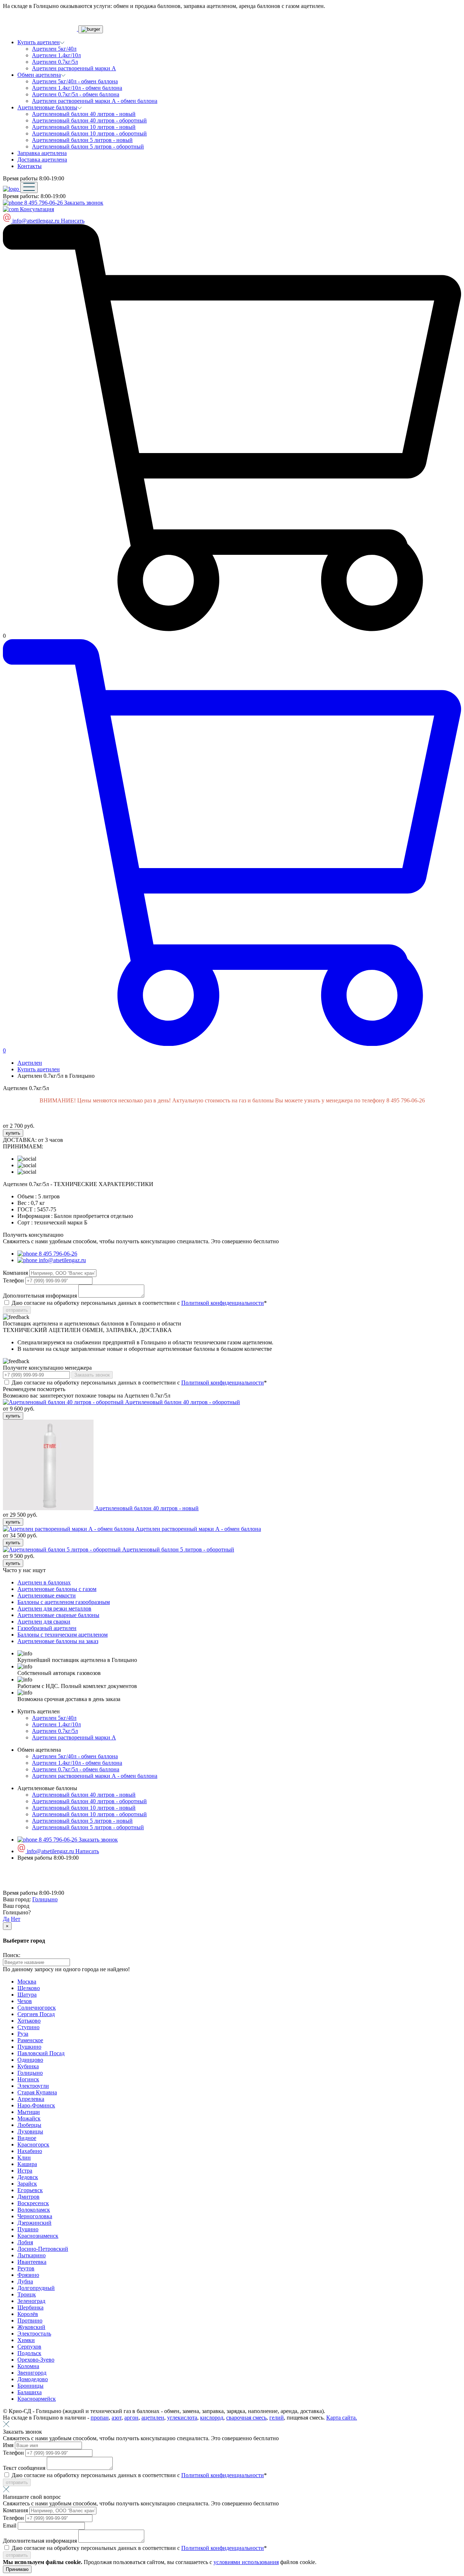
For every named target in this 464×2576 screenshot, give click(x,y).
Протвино (30, 2321)
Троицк (27, 2294)
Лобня (25, 2242)
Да (6, 1919)
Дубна (25, 2281)
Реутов (26, 2268)
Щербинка (30, 2307)
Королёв (28, 2314)
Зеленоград (31, 2301)
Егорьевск (30, 2190)
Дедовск (28, 2177)
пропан (100, 2418)
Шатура (27, 1995)
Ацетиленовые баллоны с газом (57, 1589)
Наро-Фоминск (36, 2105)
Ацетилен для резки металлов (54, 1609)
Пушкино (29, 2047)
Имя (9, 2445)
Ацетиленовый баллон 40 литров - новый (84, 114)
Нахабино (30, 2151)
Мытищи (29, 2112)
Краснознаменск (38, 2236)
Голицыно (45, 1899)
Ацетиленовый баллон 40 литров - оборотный (89, 120)
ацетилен (153, 2418)
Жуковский (31, 2327)
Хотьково (29, 2021)
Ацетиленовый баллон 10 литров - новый (84, 127)
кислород (212, 2418)
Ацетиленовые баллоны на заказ (58, 1641)
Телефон (14, 1280)
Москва (27, 1982)
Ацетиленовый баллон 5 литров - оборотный (88, 146)
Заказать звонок (84, 203)
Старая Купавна (37, 2092)
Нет (16, 1919)
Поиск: (12, 1955)
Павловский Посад (41, 2053)
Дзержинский (34, 2223)
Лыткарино (32, 2255)
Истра (25, 2171)
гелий (277, 2418)
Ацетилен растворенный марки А (74, 68)
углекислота (182, 2418)
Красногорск (33, 2144)
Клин (24, 2158)
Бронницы (30, 2386)
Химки (26, 2340)
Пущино (28, 2229)
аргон (131, 2418)
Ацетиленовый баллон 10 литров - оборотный (89, 133)
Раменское (30, 2040)
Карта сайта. (342, 2418)
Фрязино (28, 2275)
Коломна (28, 2366)
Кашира (27, 2164)
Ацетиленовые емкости (47, 1595)
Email (10, 2525)
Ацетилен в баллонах (44, 1582)
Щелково (29, 1988)
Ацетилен (30, 1063)
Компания (16, 1273)
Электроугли (33, 2086)
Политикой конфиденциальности (223, 1303)
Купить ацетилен (39, 1069)
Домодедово (33, 2379)
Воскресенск (33, 2203)
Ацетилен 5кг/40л (54, 49)
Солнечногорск (37, 2008)
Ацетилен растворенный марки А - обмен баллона (95, 101)
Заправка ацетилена (42, 153)
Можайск (29, 2118)
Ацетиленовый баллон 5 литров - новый (82, 140)
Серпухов (29, 2347)
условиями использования (246, 2562)
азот (117, 2418)
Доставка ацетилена (42, 160)
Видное (27, 2138)
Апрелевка (31, 2099)
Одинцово (30, 2060)
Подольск (29, 2353)
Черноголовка (35, 2216)
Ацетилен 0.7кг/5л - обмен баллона (76, 94)
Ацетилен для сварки (44, 1622)
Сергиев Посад (36, 2014)
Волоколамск (34, 2210)
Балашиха (30, 2392)
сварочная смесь (246, 2418)
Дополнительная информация (41, 1296)
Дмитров (28, 2197)
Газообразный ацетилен (47, 1628)
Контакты (30, 166)
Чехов (25, 2001)
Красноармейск (37, 2399)
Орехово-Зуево (36, 2360)
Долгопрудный (36, 2288)
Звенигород (32, 2373)
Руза (23, 2034)
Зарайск (27, 2184)
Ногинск (28, 2079)
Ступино (28, 2027)
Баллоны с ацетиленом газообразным (64, 1602)
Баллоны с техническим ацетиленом (63, 1635)
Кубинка (28, 2066)
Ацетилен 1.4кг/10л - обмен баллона (77, 88)
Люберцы (29, 2125)
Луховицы (30, 2131)
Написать (73, 221)
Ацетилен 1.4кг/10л (56, 55)
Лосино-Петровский (43, 2249)
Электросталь (34, 2334)
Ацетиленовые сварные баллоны (58, 1615)
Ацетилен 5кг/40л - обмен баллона (75, 81)
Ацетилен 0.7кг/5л (55, 62)
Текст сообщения (25, 2468)
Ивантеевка (32, 2262)
